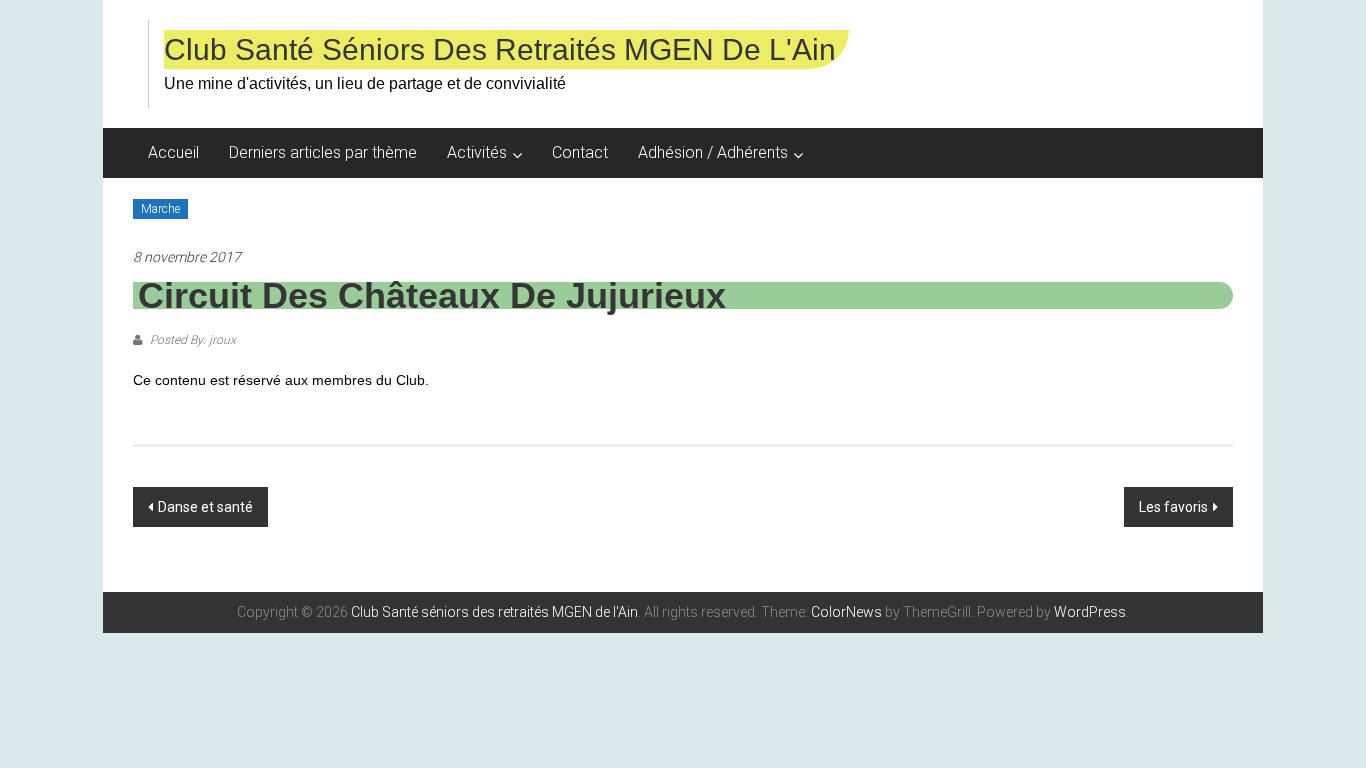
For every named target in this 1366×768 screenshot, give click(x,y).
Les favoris (1173, 507)
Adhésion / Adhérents (713, 152)
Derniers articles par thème (323, 152)
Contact (580, 152)
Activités (477, 152)
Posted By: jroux (191, 340)
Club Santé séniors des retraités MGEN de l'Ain (500, 49)
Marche (160, 209)
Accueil (173, 152)
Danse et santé (205, 507)
